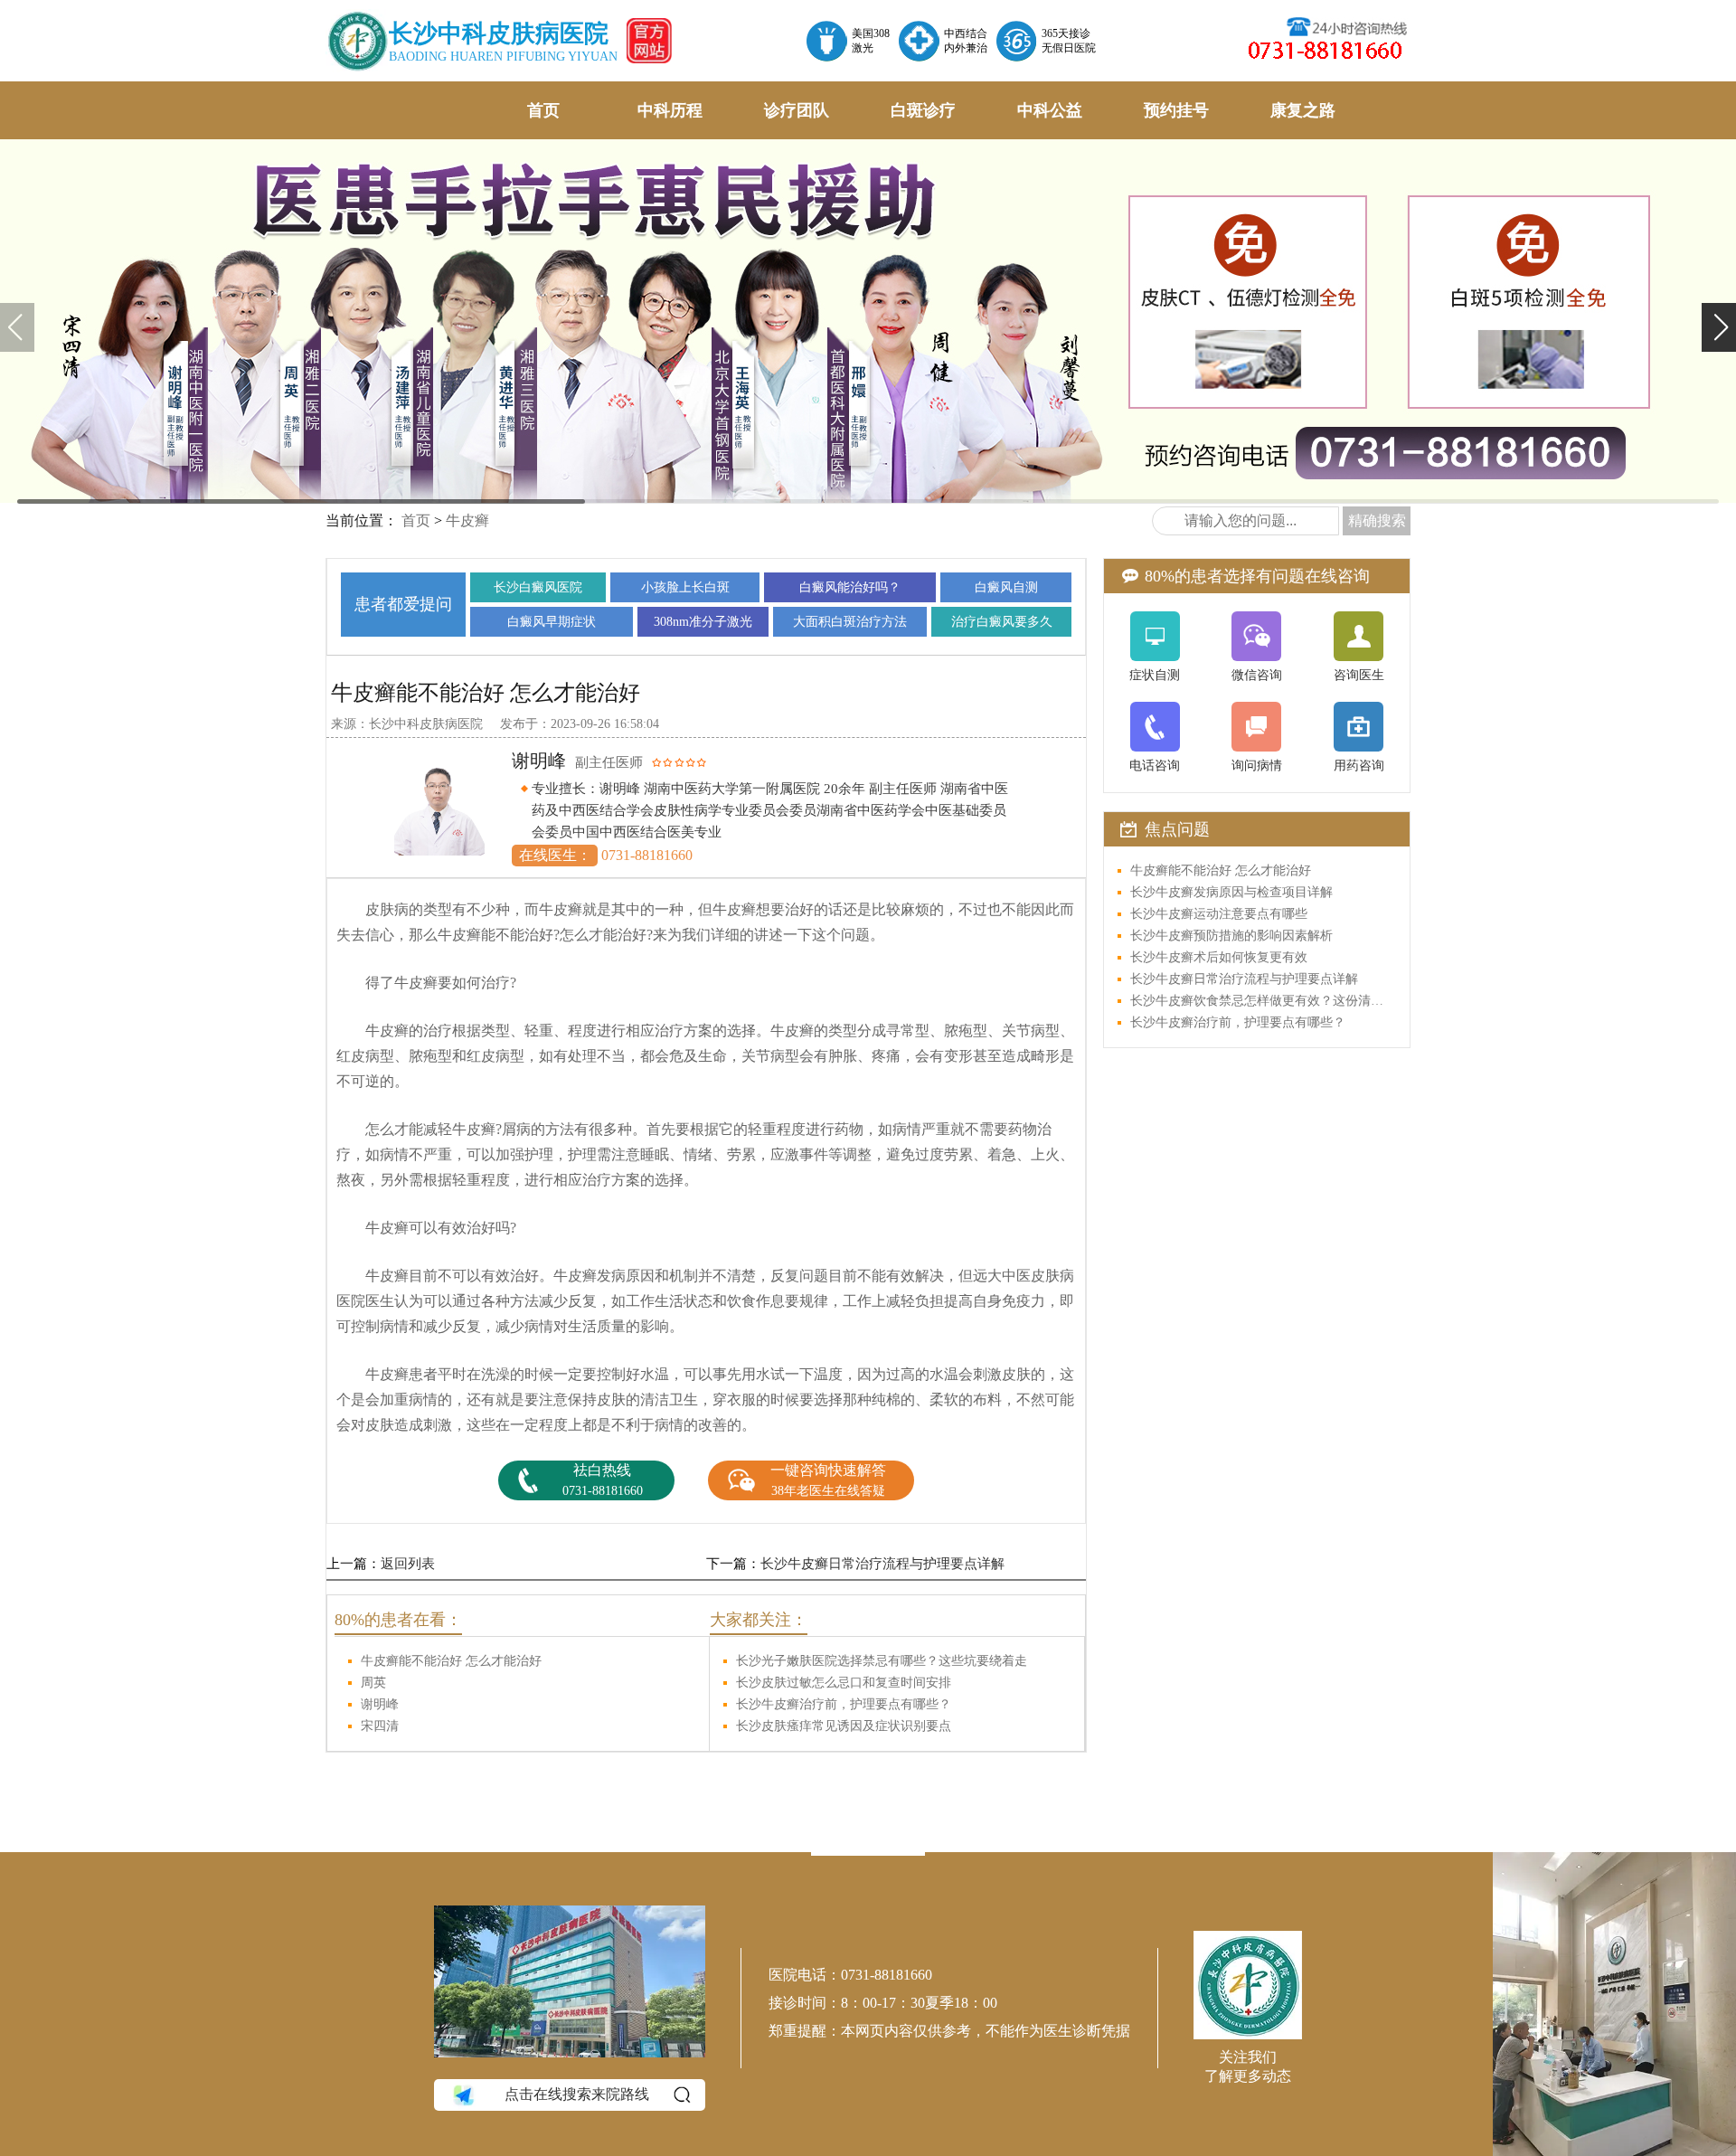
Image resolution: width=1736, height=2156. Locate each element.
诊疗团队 (797, 110)
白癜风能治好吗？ (850, 587)
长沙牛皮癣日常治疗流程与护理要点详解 (882, 1564)
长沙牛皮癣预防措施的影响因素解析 (1231, 936)
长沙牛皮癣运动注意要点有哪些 (1219, 914)
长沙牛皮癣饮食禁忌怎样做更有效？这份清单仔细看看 (1262, 1001)
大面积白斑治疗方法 (850, 622)
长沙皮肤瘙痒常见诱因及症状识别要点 (844, 1726)
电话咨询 (1155, 766)
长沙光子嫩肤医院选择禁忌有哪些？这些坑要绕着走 (882, 1661)
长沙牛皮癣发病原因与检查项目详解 (1231, 892)
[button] (1719, 327)
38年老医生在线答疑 (828, 1480)
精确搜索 (1377, 520)
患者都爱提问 (403, 604)
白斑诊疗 (923, 110)
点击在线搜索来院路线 (577, 2094)
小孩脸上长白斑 (685, 587)
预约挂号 (1176, 110)
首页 (543, 110)
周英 (373, 1683)
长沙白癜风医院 (538, 587)
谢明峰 (380, 1704)
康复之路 (1303, 110)
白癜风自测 (1006, 587)
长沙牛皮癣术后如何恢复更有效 (1219, 957)
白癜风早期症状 (552, 622)
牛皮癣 (467, 520)
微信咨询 (1257, 675)
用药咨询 (1359, 766)
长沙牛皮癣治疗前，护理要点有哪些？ (844, 1704)
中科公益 (1050, 110)
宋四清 (380, 1726)
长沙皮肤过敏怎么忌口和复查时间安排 (844, 1683)
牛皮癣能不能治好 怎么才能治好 (451, 1661)
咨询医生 (1359, 675)
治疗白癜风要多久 (1002, 622)
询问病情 (1257, 766)
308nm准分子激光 (703, 622)
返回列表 (408, 1564)
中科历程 (670, 110)
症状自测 (1155, 675)
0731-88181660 (603, 1480)
